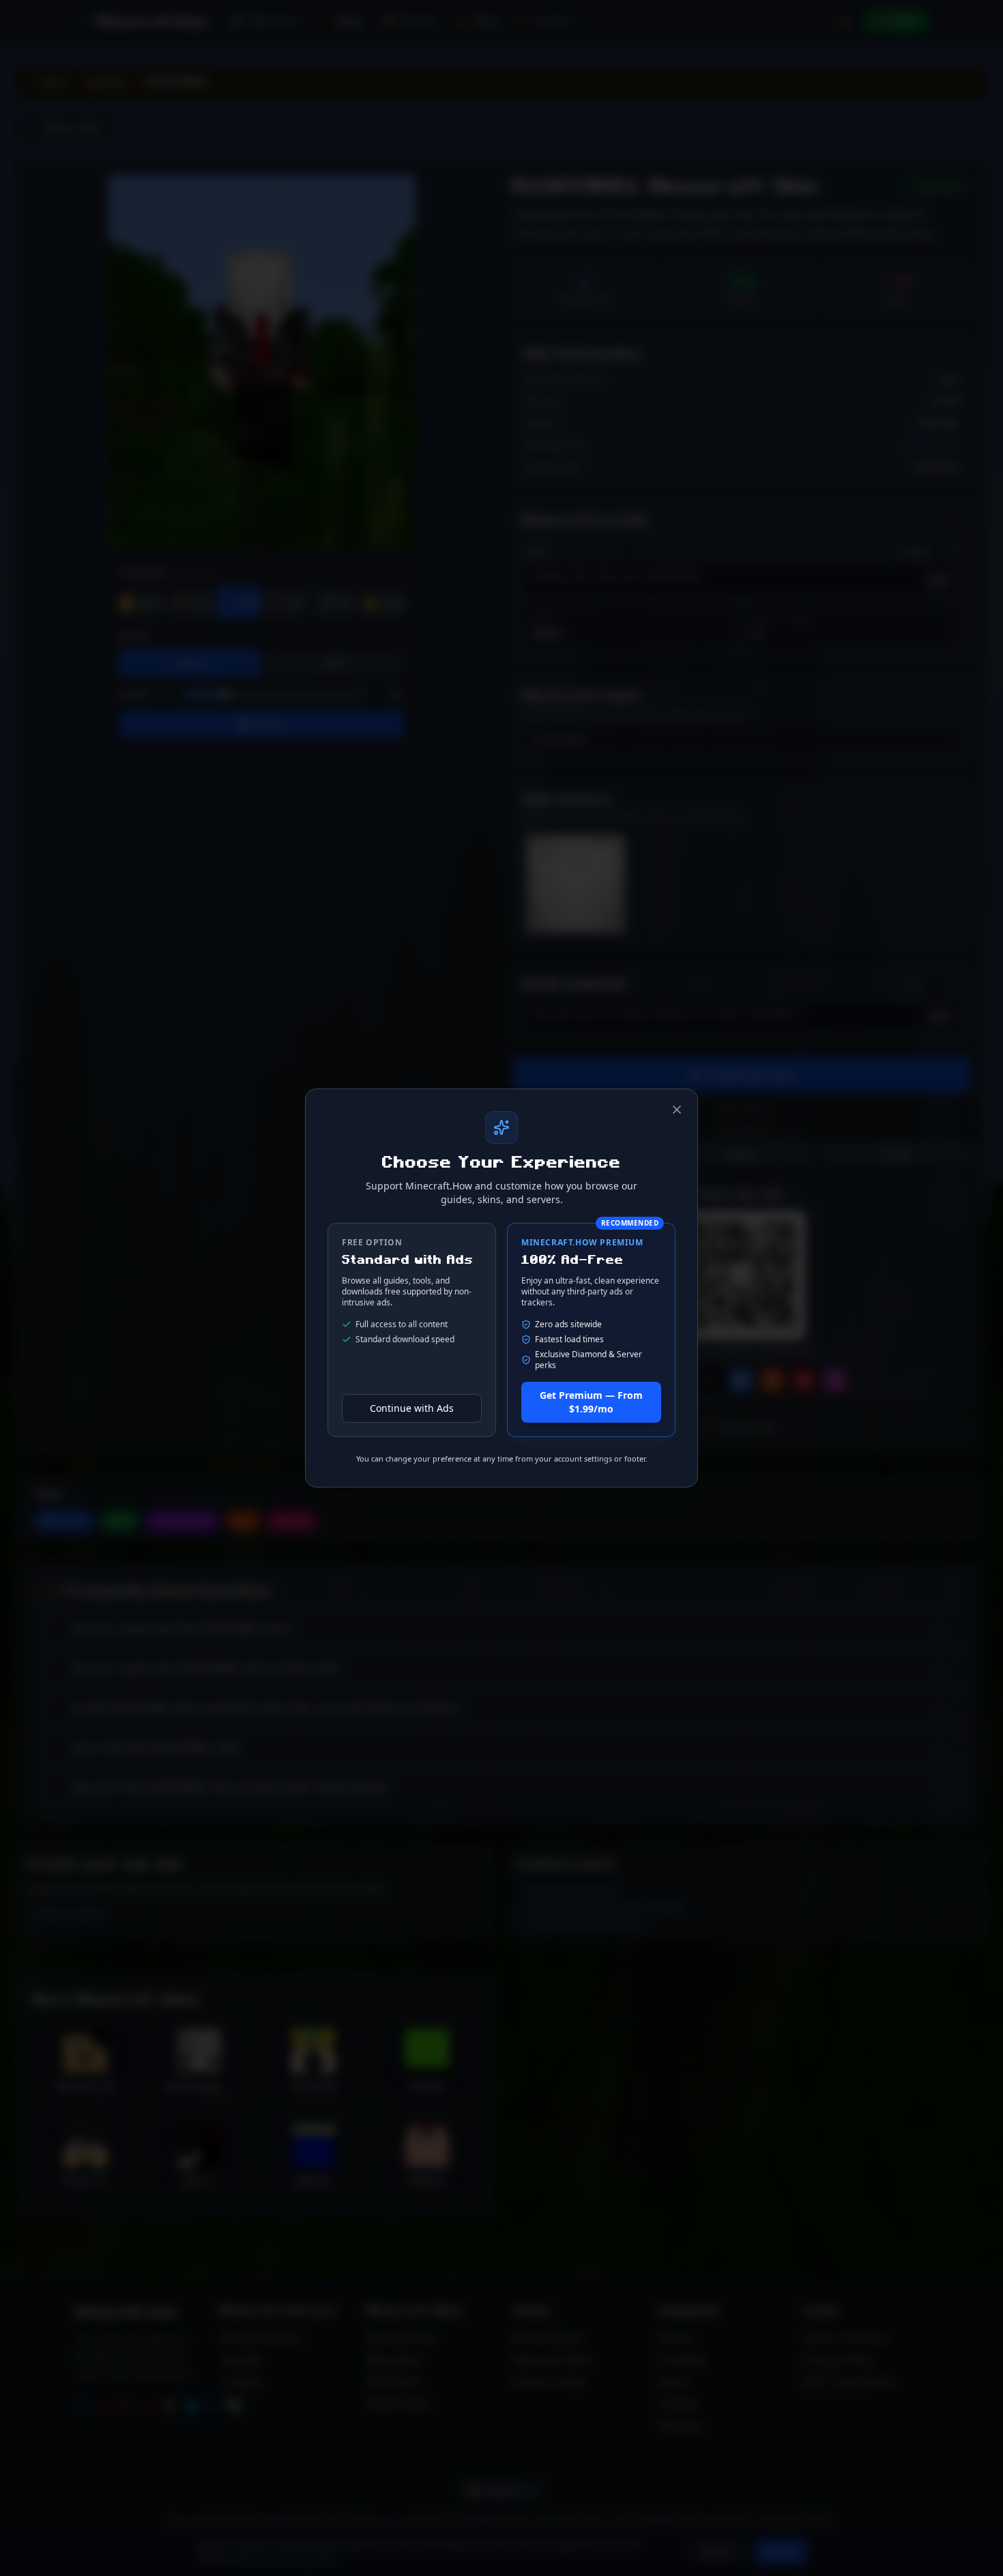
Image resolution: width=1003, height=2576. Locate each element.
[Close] (677, 1110)
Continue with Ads (412, 1408)
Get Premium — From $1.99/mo (591, 1402)
